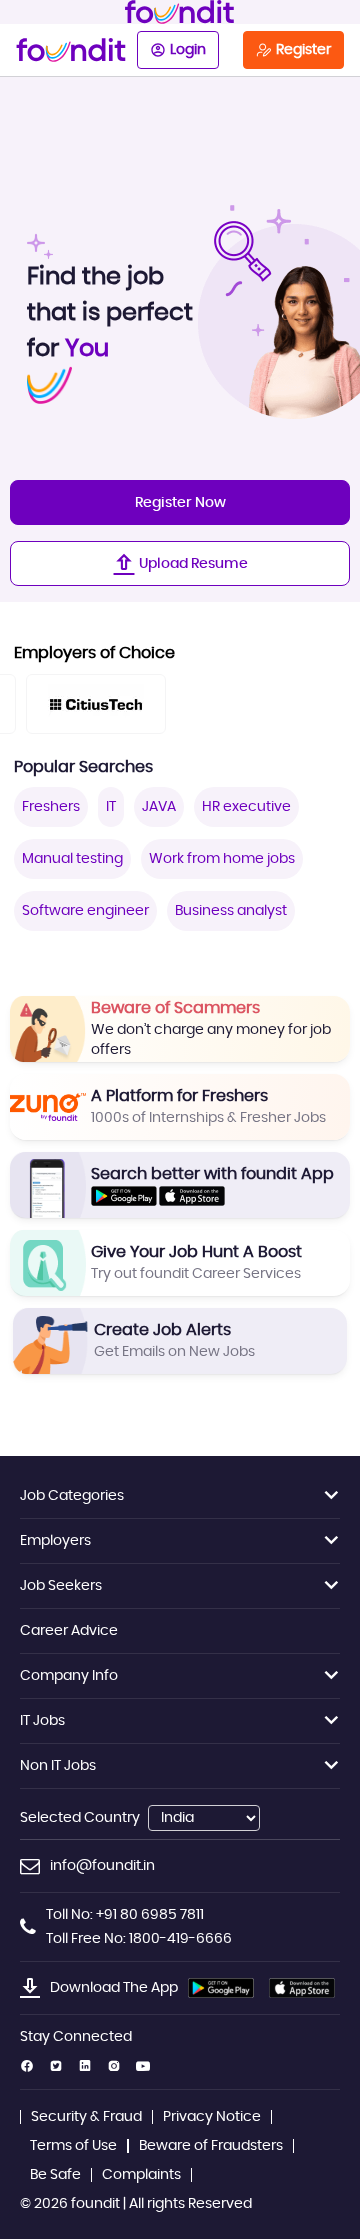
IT (111, 807)
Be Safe (55, 2175)
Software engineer (85, 911)
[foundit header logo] (180, 12)
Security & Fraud (86, 2117)
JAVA (159, 807)
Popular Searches (83, 767)
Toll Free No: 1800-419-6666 (139, 1939)
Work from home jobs (222, 859)
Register (303, 50)
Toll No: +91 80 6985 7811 (125, 1915)
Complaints (141, 2175)
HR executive (246, 807)
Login (188, 50)
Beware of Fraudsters (211, 2146)
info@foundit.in (102, 1866)
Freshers (51, 807)
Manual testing (72, 859)
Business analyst (231, 911)
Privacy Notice (212, 2117)
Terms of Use (73, 2146)
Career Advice (69, 1631)
